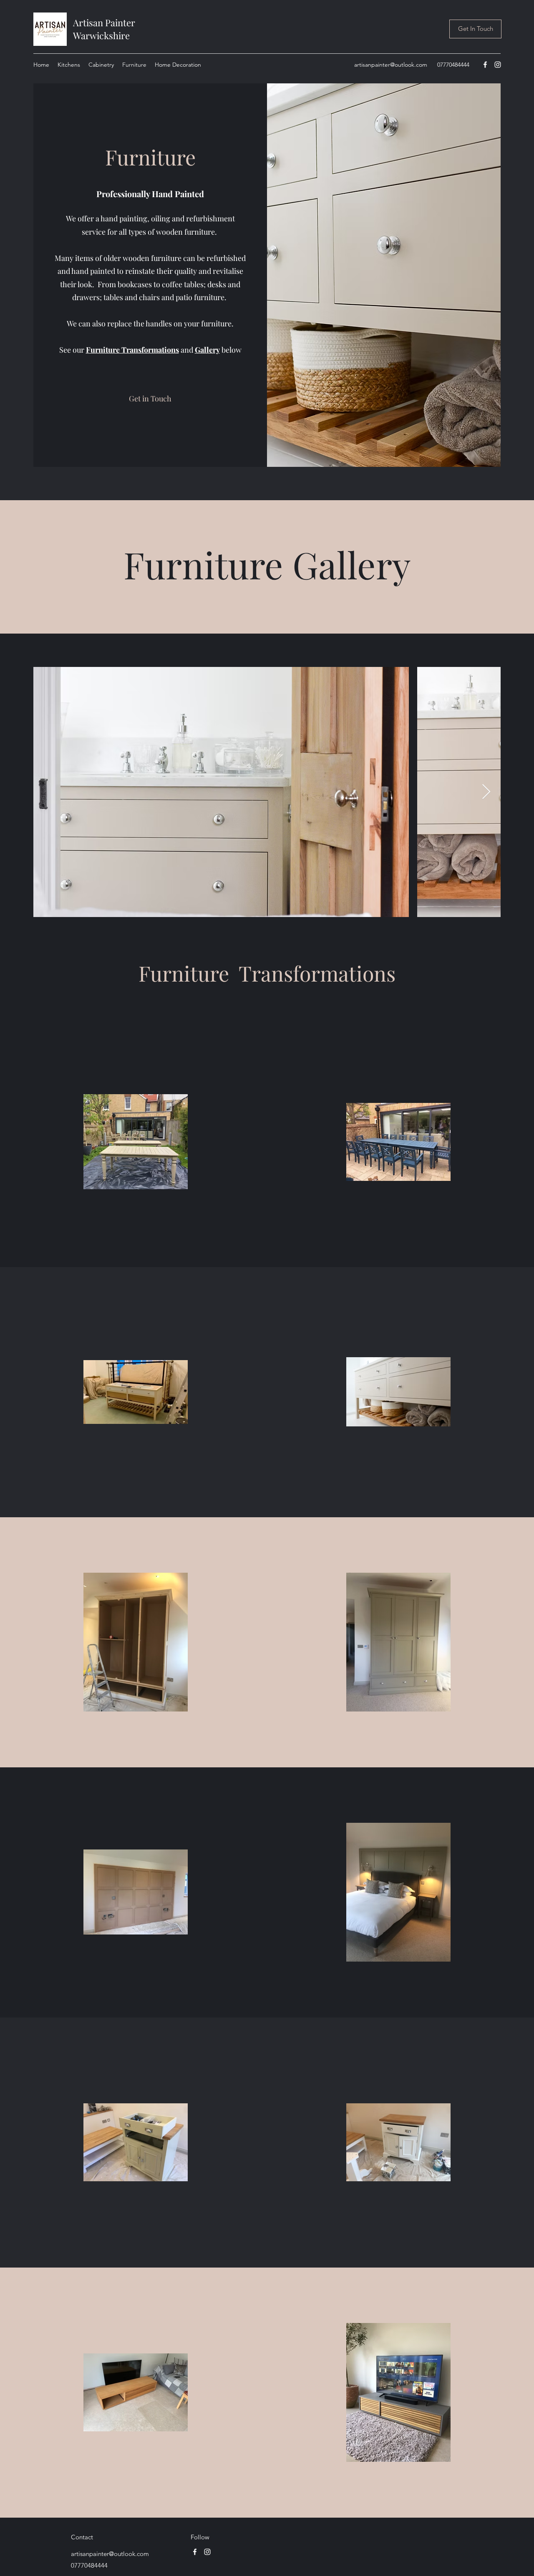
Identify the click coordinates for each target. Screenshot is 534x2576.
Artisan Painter (105, 23)
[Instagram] (498, 65)
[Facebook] (485, 65)
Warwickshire (101, 35)
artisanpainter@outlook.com (391, 65)
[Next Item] (486, 792)
